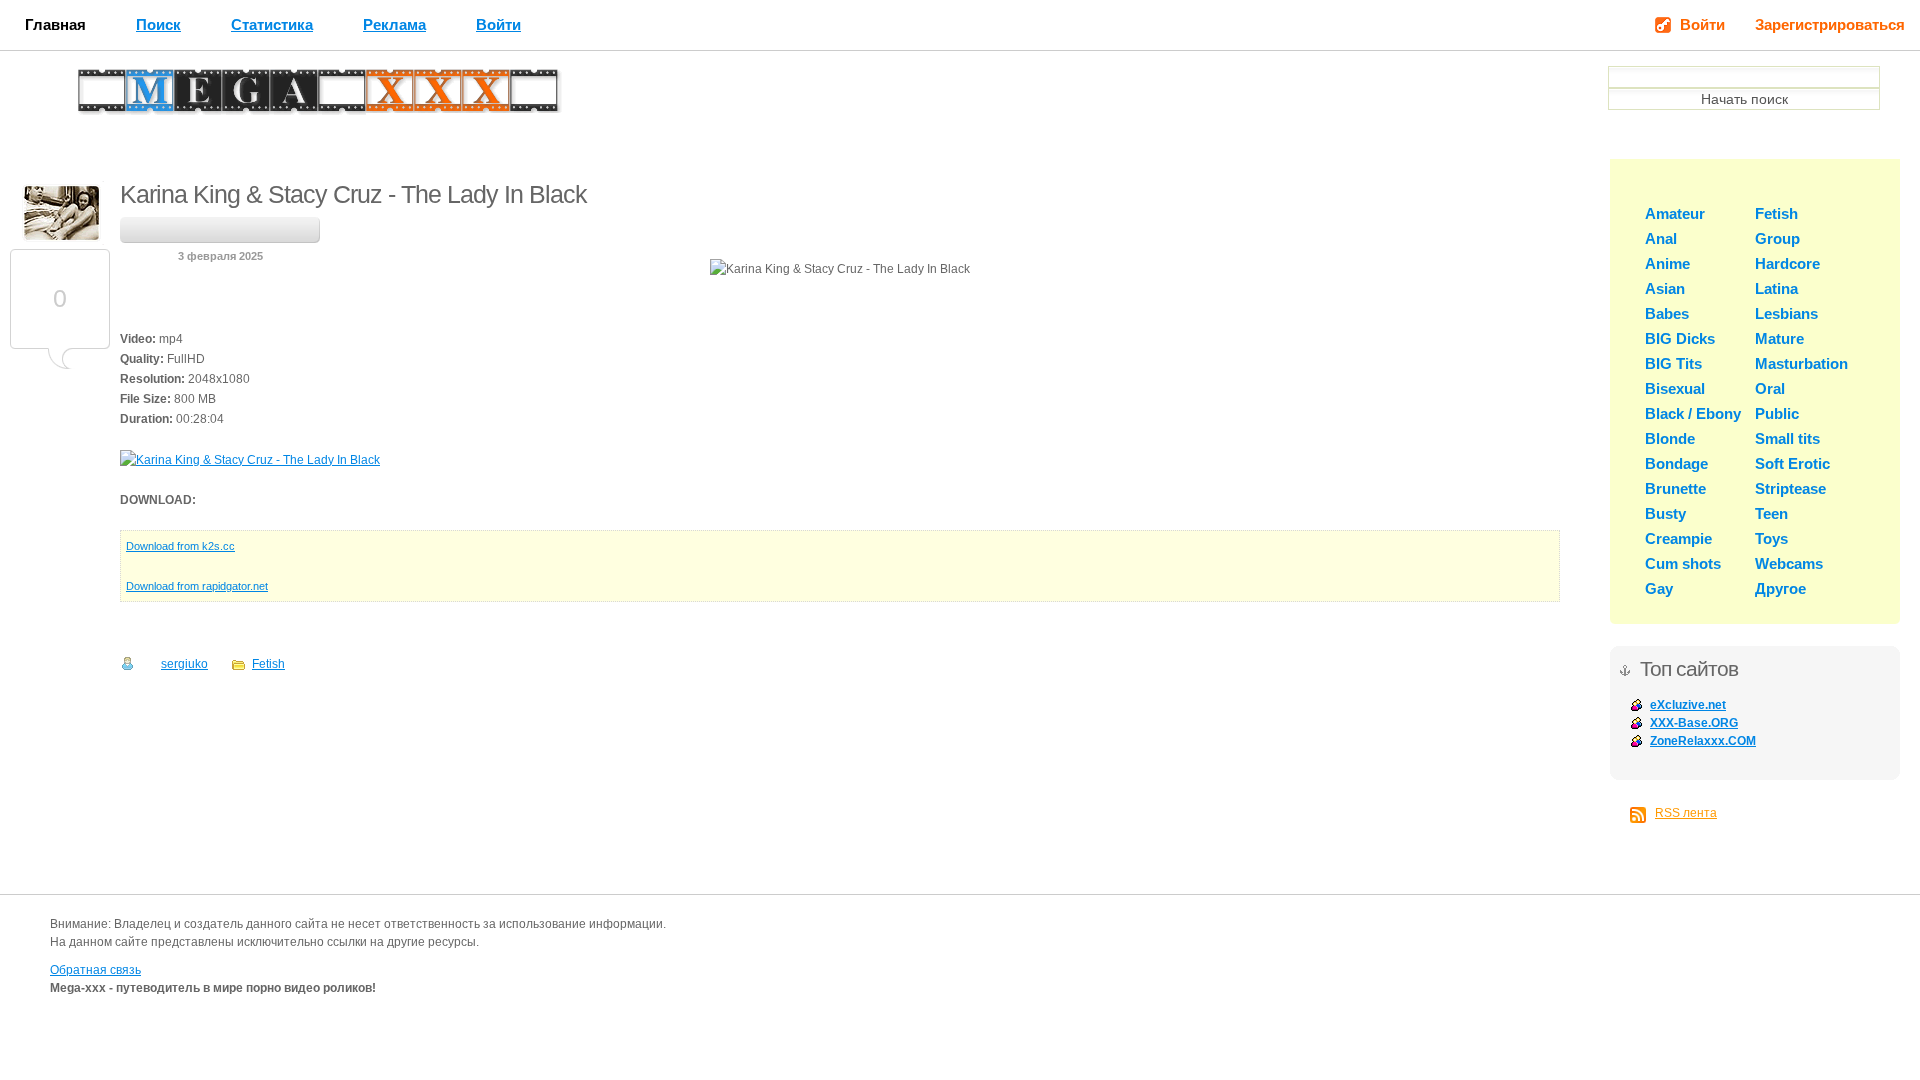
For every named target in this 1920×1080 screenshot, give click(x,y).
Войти (498, 24)
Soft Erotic (1792, 463)
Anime (1667, 263)
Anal (1661, 238)
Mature (1779, 338)
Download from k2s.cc (180, 546)
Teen (1771, 513)
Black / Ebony (1693, 413)
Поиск (158, 24)
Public (1777, 413)
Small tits (1787, 438)
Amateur (1675, 213)
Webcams (1789, 563)
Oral (1770, 388)
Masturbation (1801, 363)
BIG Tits (1673, 363)
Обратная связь (95, 970)
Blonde (1670, 438)
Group (1777, 238)
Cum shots (1683, 563)
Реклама (394, 24)
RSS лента (1686, 813)
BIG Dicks (1680, 338)
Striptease (1790, 488)
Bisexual (1675, 388)
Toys (1771, 538)
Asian (1665, 288)
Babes (1667, 313)
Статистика (272, 24)
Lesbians (1786, 313)
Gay (1659, 588)
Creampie (1678, 538)
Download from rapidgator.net (197, 586)
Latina (1776, 288)
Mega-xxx (146, 96)
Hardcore (1787, 263)
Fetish (268, 664)
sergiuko (184, 664)
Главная (55, 24)
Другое (1780, 588)
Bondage (1676, 463)
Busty (1665, 513)
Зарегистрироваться (1830, 24)
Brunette (1675, 488)
